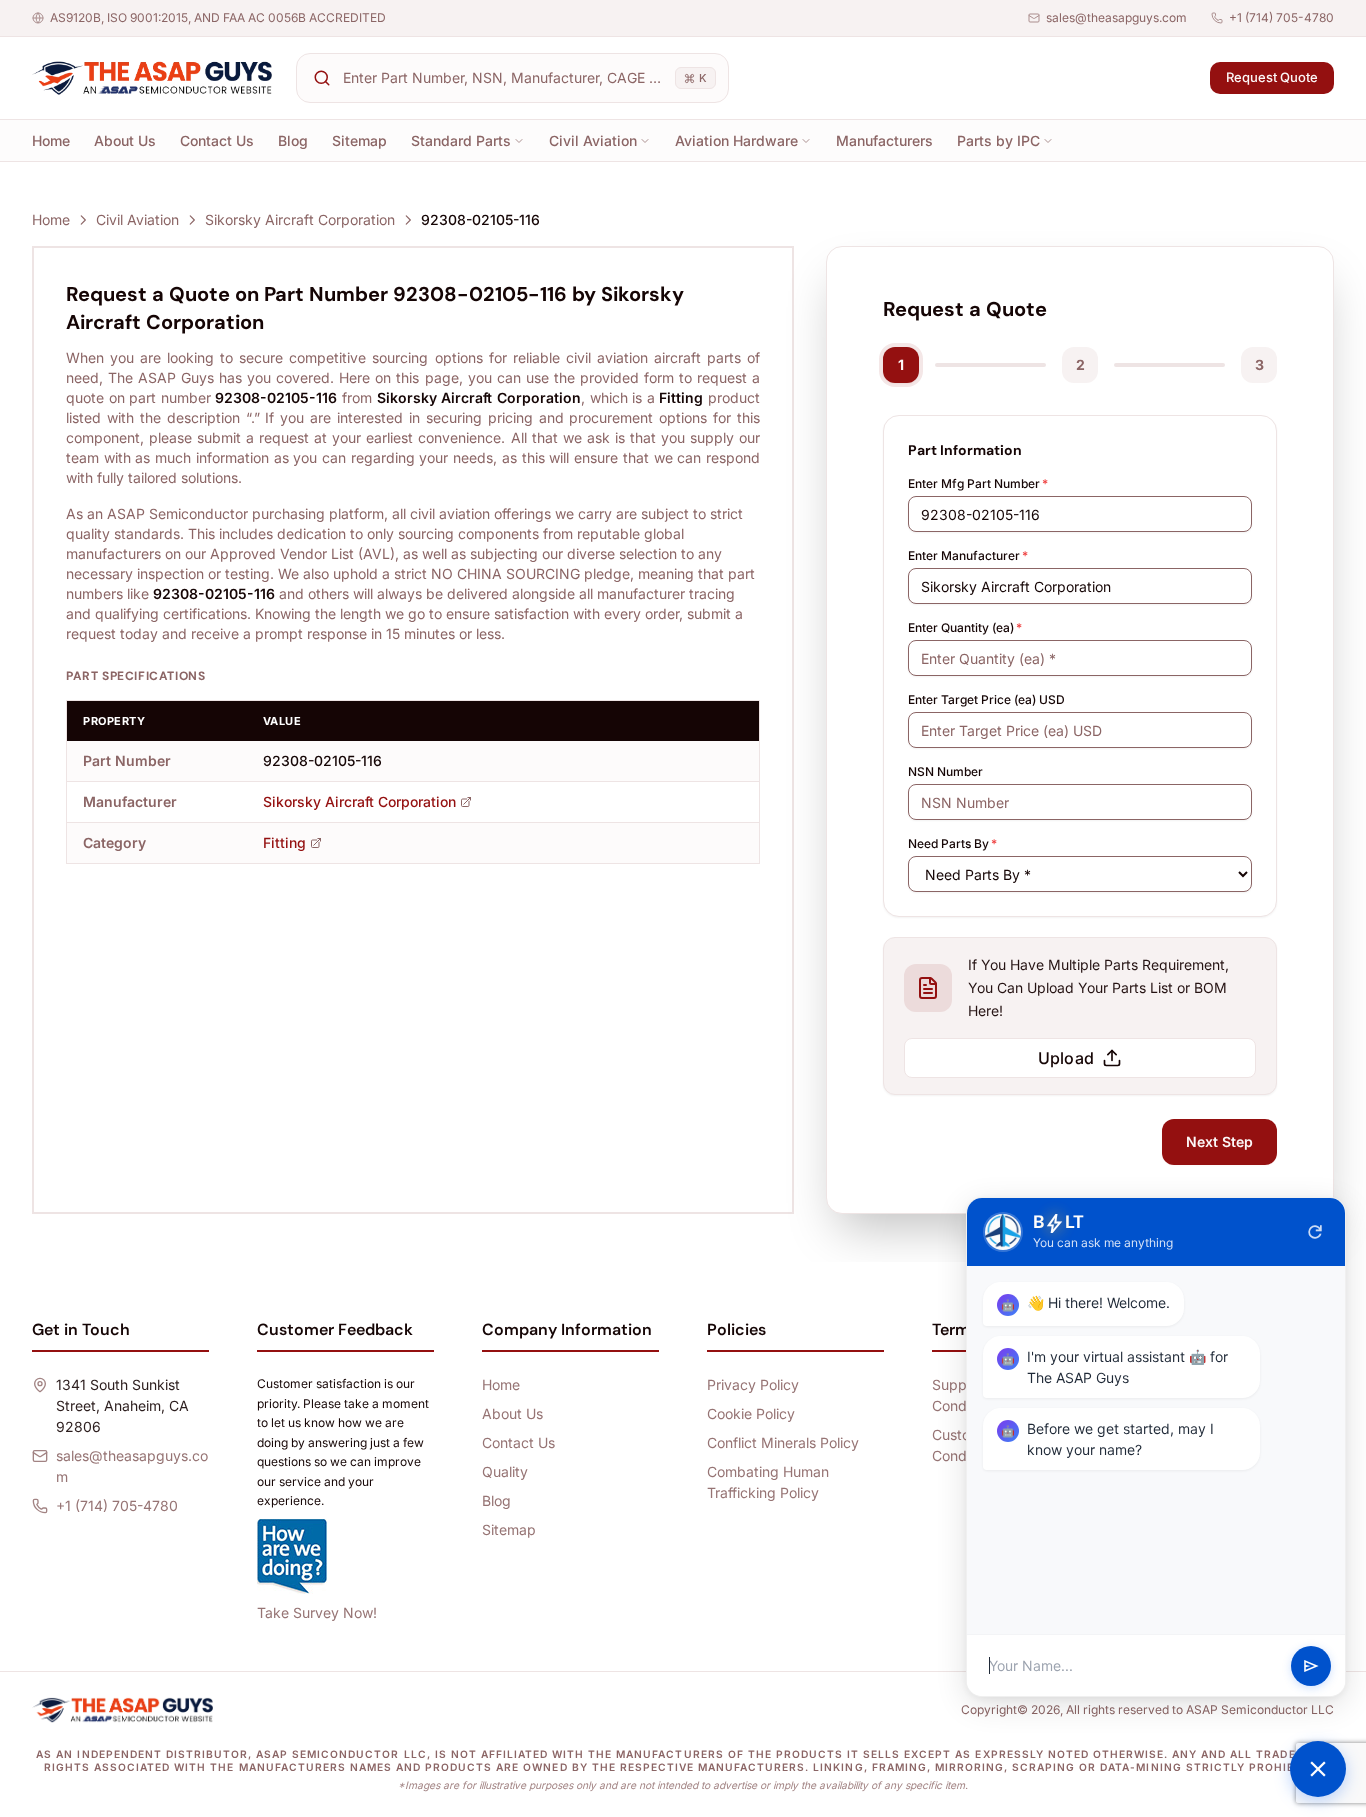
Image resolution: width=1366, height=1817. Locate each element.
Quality (505, 1471)
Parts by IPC (998, 140)
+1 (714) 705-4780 (1281, 17)
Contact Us (217, 140)
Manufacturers (884, 140)
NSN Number (945, 771)
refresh (1315, 1232)
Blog (293, 140)
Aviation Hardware (736, 140)
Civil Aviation (593, 140)
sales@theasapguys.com (1116, 17)
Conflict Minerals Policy (783, 1442)
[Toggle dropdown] (519, 141)
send (1311, 1666)
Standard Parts (461, 140)
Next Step (1219, 1141)
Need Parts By (952, 843)
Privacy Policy (753, 1384)
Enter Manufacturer (968, 555)
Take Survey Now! (317, 1612)
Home (51, 140)
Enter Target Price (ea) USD (986, 699)
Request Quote (1272, 77)
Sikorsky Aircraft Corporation (300, 219)
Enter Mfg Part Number (978, 483)
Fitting (284, 842)
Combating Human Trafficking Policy (768, 1482)
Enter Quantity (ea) (965, 627)
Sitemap (359, 140)
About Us (125, 140)
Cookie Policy (751, 1413)
